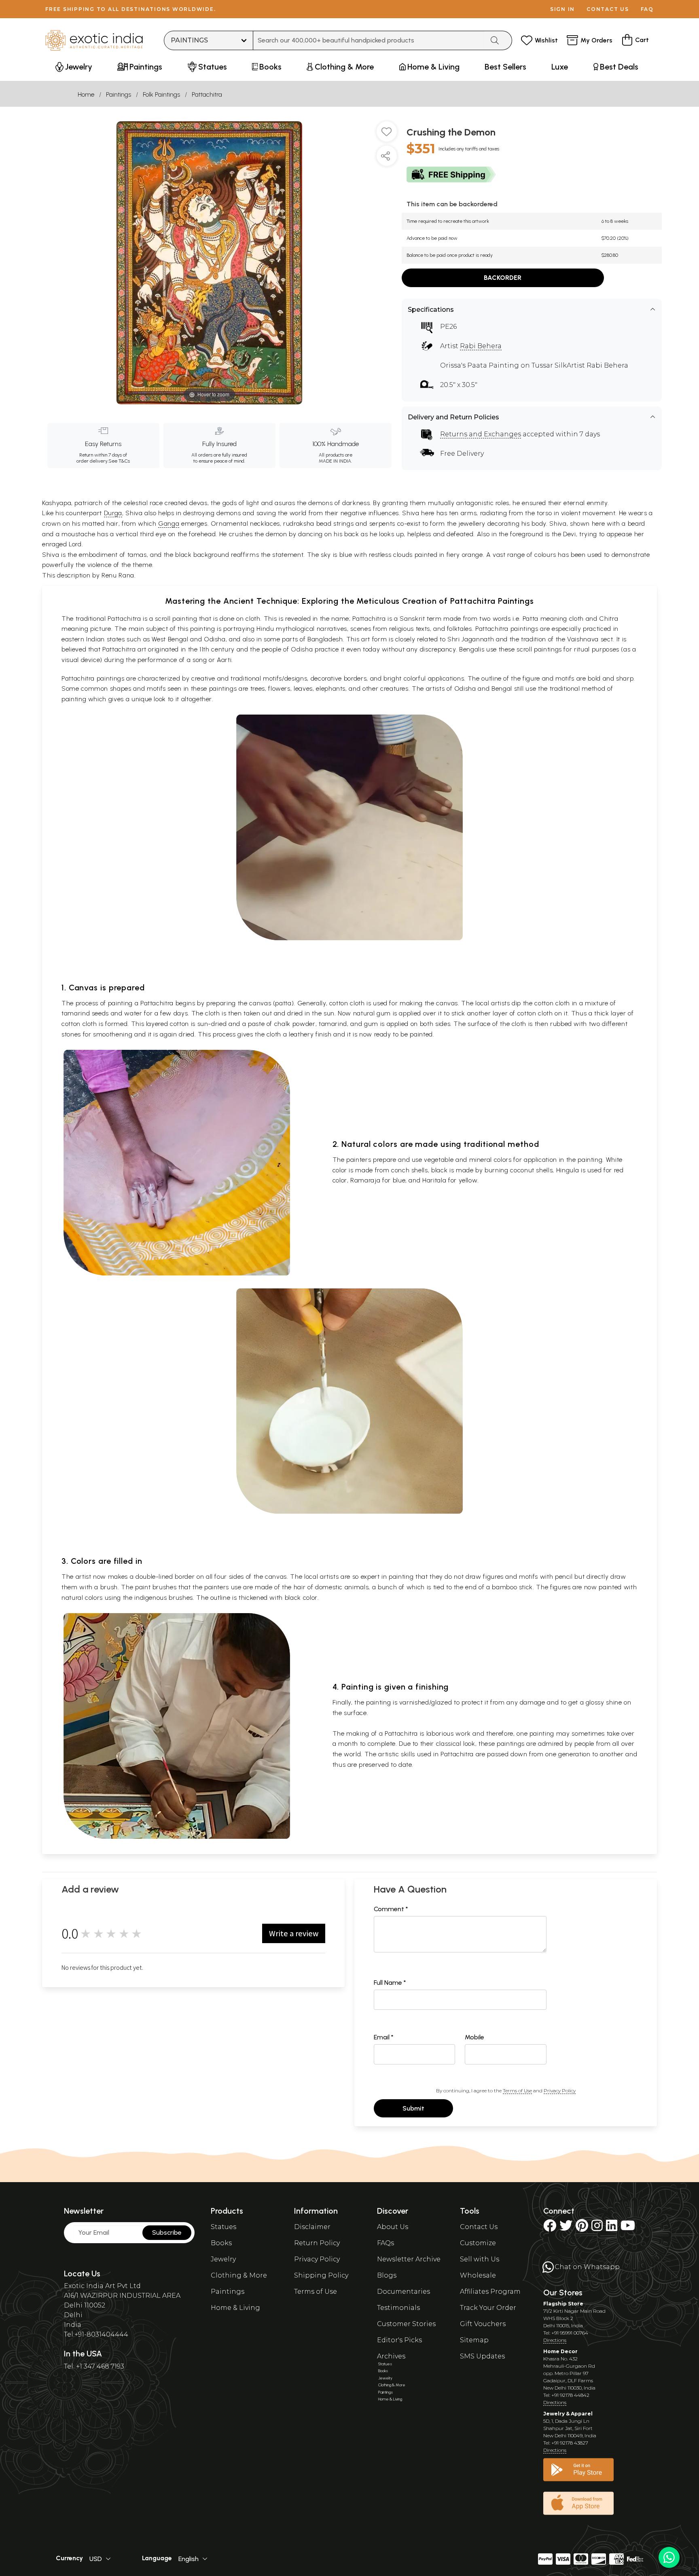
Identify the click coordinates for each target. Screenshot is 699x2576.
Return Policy (317, 2243)
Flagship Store (563, 2304)
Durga (113, 513)
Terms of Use (517, 2091)
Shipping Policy (321, 2275)
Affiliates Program (490, 2292)
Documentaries (404, 2292)
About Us (393, 2227)
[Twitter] (566, 2228)
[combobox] (369, 40)
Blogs (387, 2275)
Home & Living (235, 2308)
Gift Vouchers (483, 2324)
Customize (478, 2243)
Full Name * (390, 1983)
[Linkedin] (612, 2228)
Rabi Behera (481, 346)
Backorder (503, 278)
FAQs (386, 2243)
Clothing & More (239, 2275)
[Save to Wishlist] (387, 135)
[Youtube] (628, 2228)
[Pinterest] (582, 2228)
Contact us (608, 9)
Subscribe (167, 2232)
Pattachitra (207, 94)
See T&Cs (119, 461)
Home (86, 94)
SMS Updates (482, 2356)
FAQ (647, 9)
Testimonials (398, 2308)
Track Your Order (488, 2308)
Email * (384, 2037)
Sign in (562, 9)
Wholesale (478, 2275)
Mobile (474, 2037)
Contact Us (479, 2227)
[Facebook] (550, 2228)
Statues (223, 2227)
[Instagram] (597, 2228)
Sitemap (474, 2340)
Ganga (169, 523)
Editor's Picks (399, 2340)
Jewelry (223, 2259)
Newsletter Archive (409, 2259)
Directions (555, 2340)
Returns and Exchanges (481, 434)
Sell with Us (480, 2259)
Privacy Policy (560, 2091)
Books (221, 2243)
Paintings (119, 94)
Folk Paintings (161, 94)
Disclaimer (312, 2227)
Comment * (391, 1909)
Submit (413, 2108)
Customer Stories (406, 2324)
